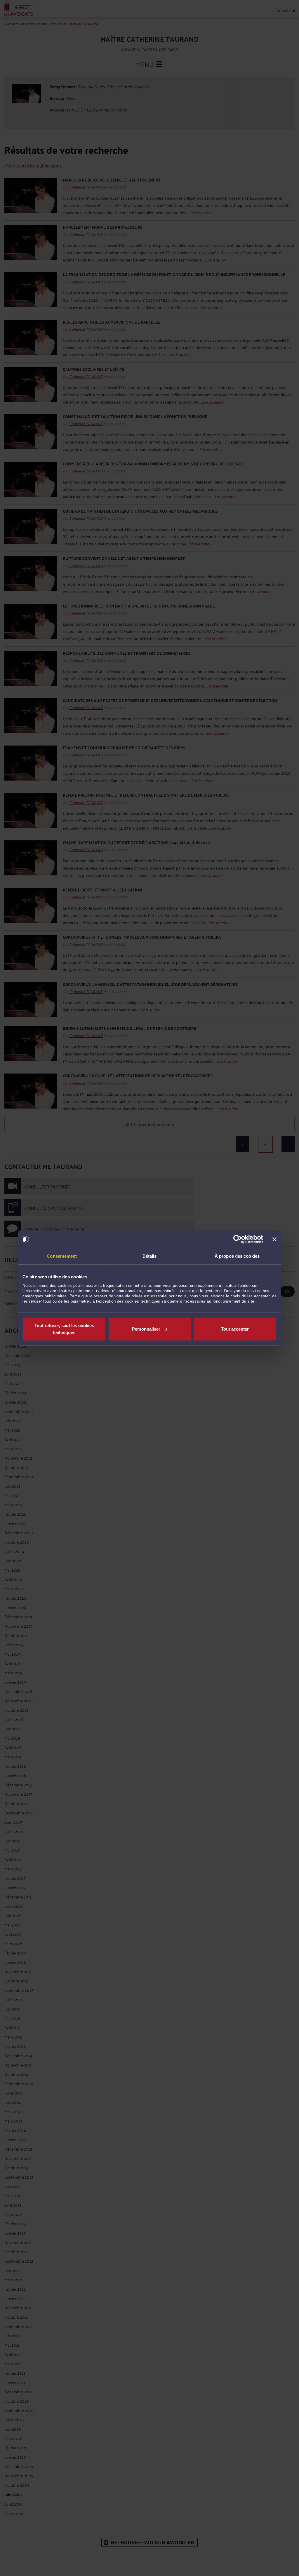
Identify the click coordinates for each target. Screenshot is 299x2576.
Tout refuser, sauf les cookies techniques (64, 1329)
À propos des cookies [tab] (237, 1256)
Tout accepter (235, 1329)
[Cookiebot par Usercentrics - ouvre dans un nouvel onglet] (238, 1239)
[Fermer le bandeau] (274, 1239)
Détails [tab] (150, 1256)
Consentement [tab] (62, 1256)
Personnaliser (146, 1329)
